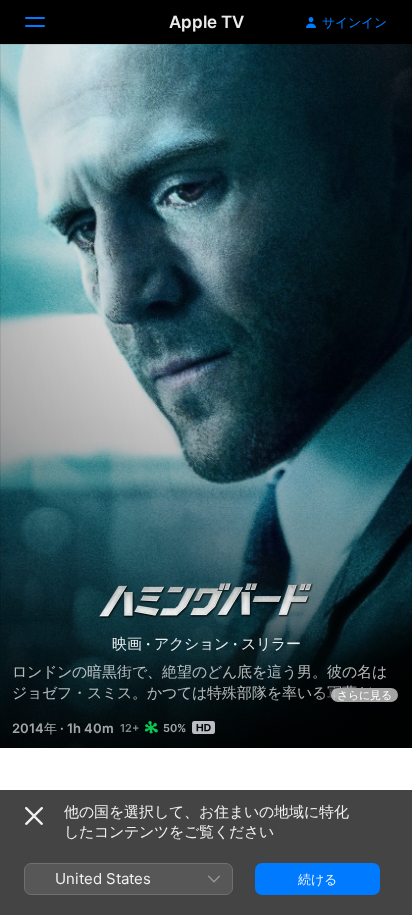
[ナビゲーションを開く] (47, 22)
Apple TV (206, 22)
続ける (317, 879)
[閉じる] (34, 816)
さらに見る (364, 695)
